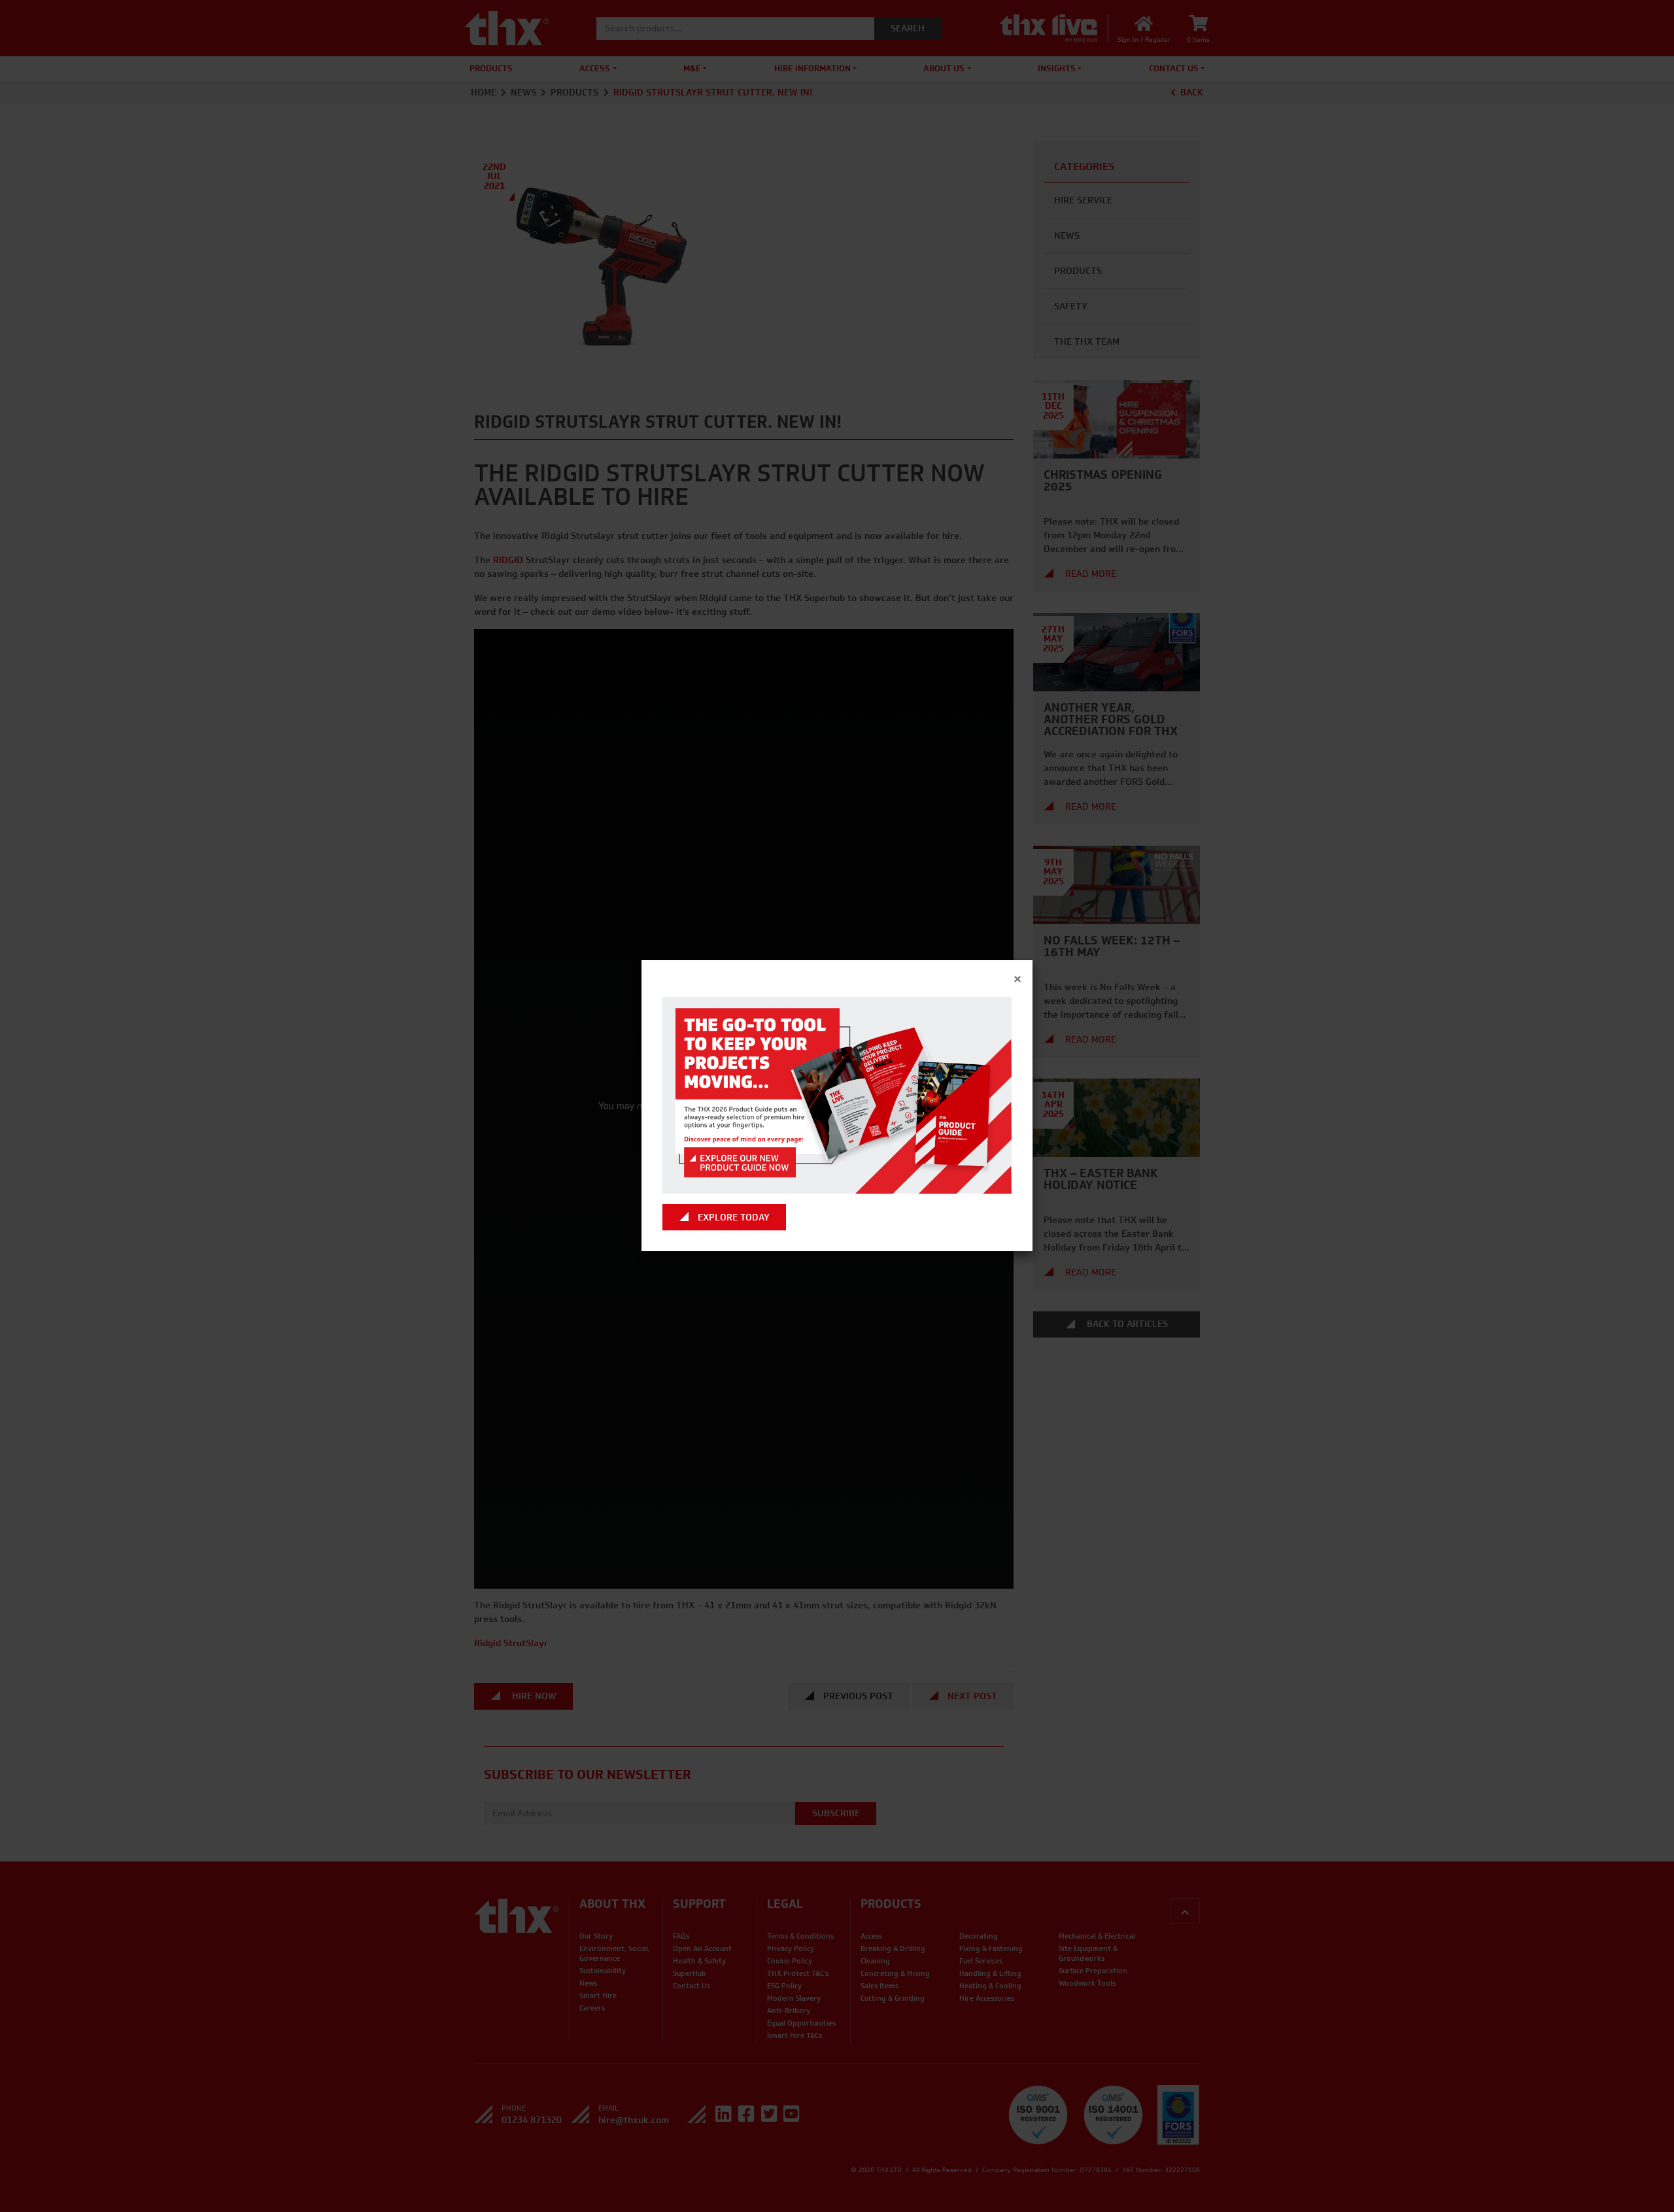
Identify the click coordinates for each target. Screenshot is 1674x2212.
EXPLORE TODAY (734, 1218)
